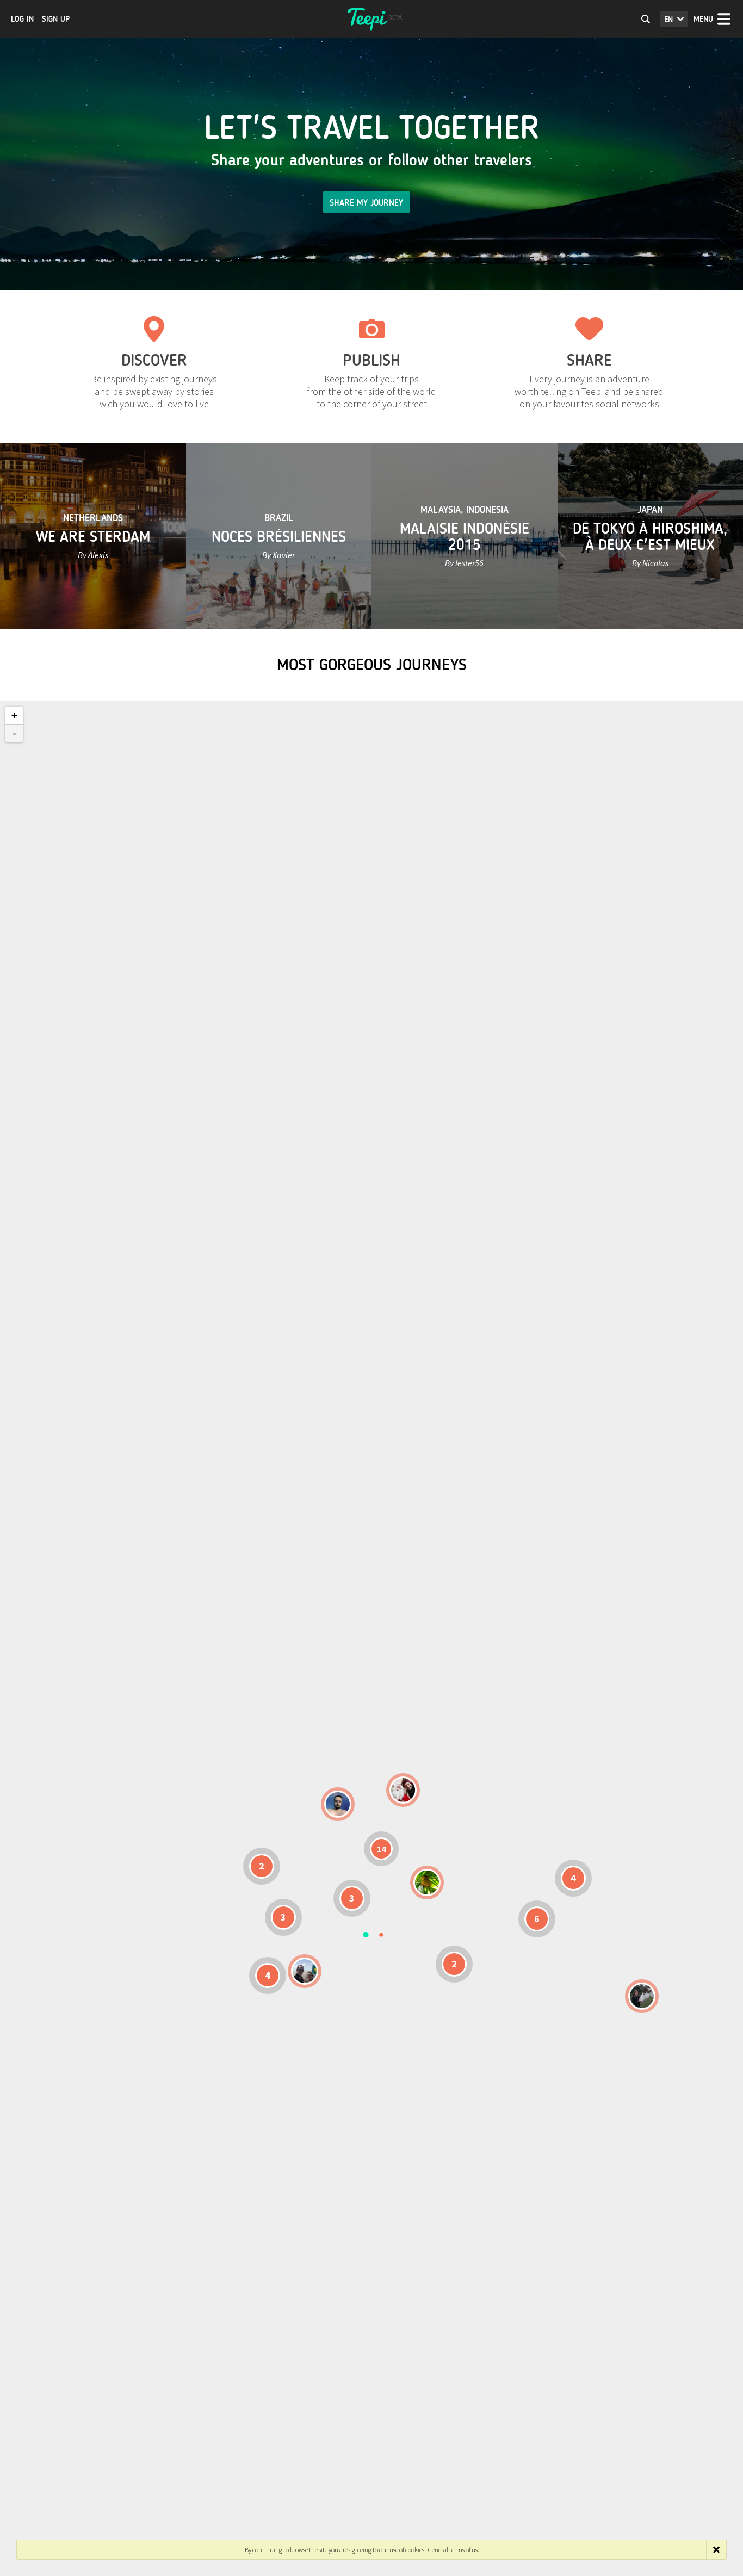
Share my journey (366, 203)
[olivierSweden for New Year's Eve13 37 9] (403, 1790)
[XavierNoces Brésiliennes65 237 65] (305, 1971)
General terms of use (454, 2550)
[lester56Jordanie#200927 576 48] (427, 1883)
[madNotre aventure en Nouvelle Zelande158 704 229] (642, 1996)
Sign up (56, 19)
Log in (22, 19)
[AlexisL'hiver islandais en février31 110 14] (338, 1804)
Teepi (371, 19)
